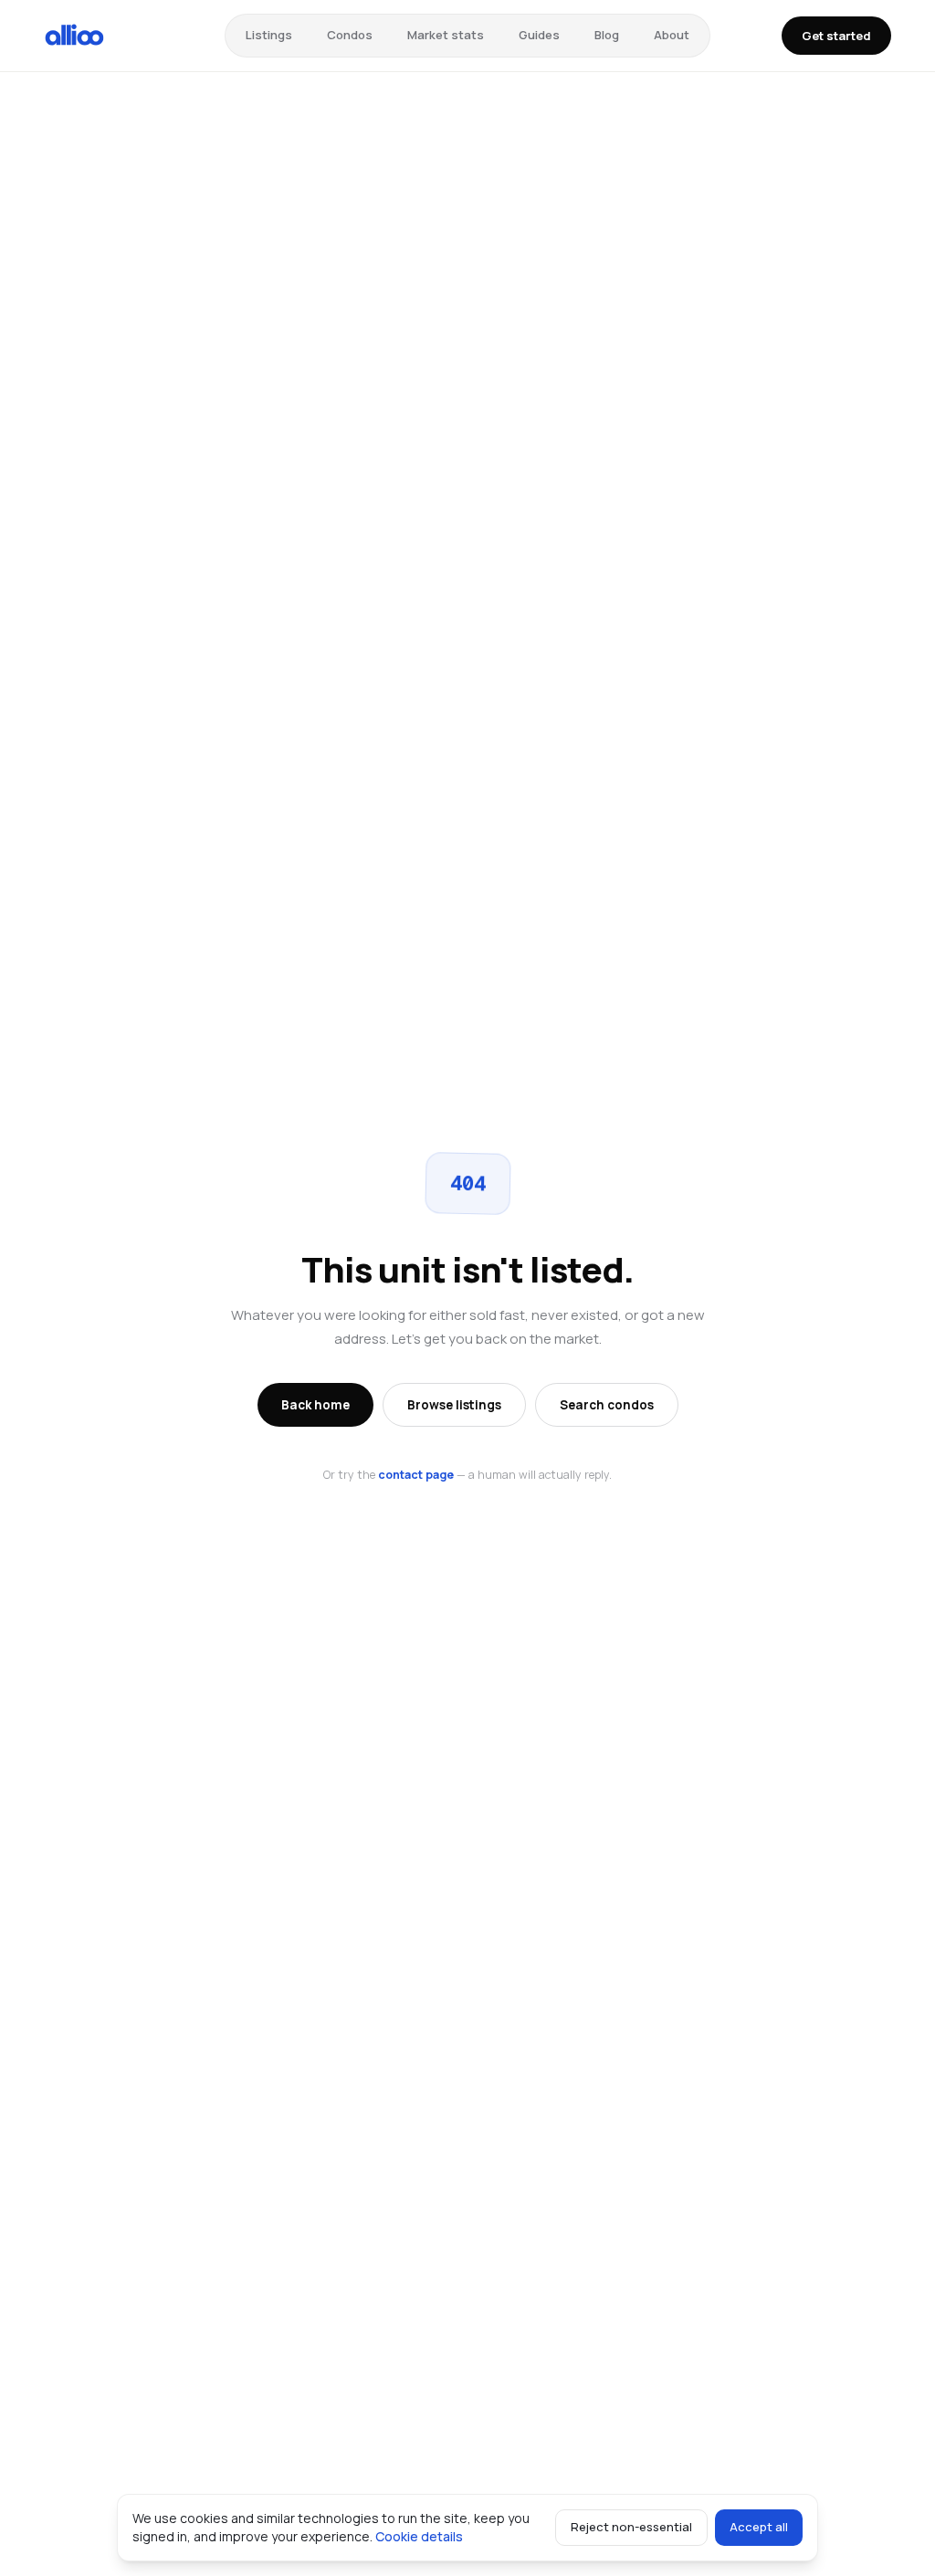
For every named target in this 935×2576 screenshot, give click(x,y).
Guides (539, 35)
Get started (836, 36)
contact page (416, 1475)
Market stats (446, 35)
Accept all (759, 2527)
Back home (315, 1405)
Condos (350, 35)
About (672, 35)
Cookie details (419, 2536)
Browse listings (454, 1405)
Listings (269, 35)
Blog (607, 35)
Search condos (607, 1405)
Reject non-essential (631, 2527)
